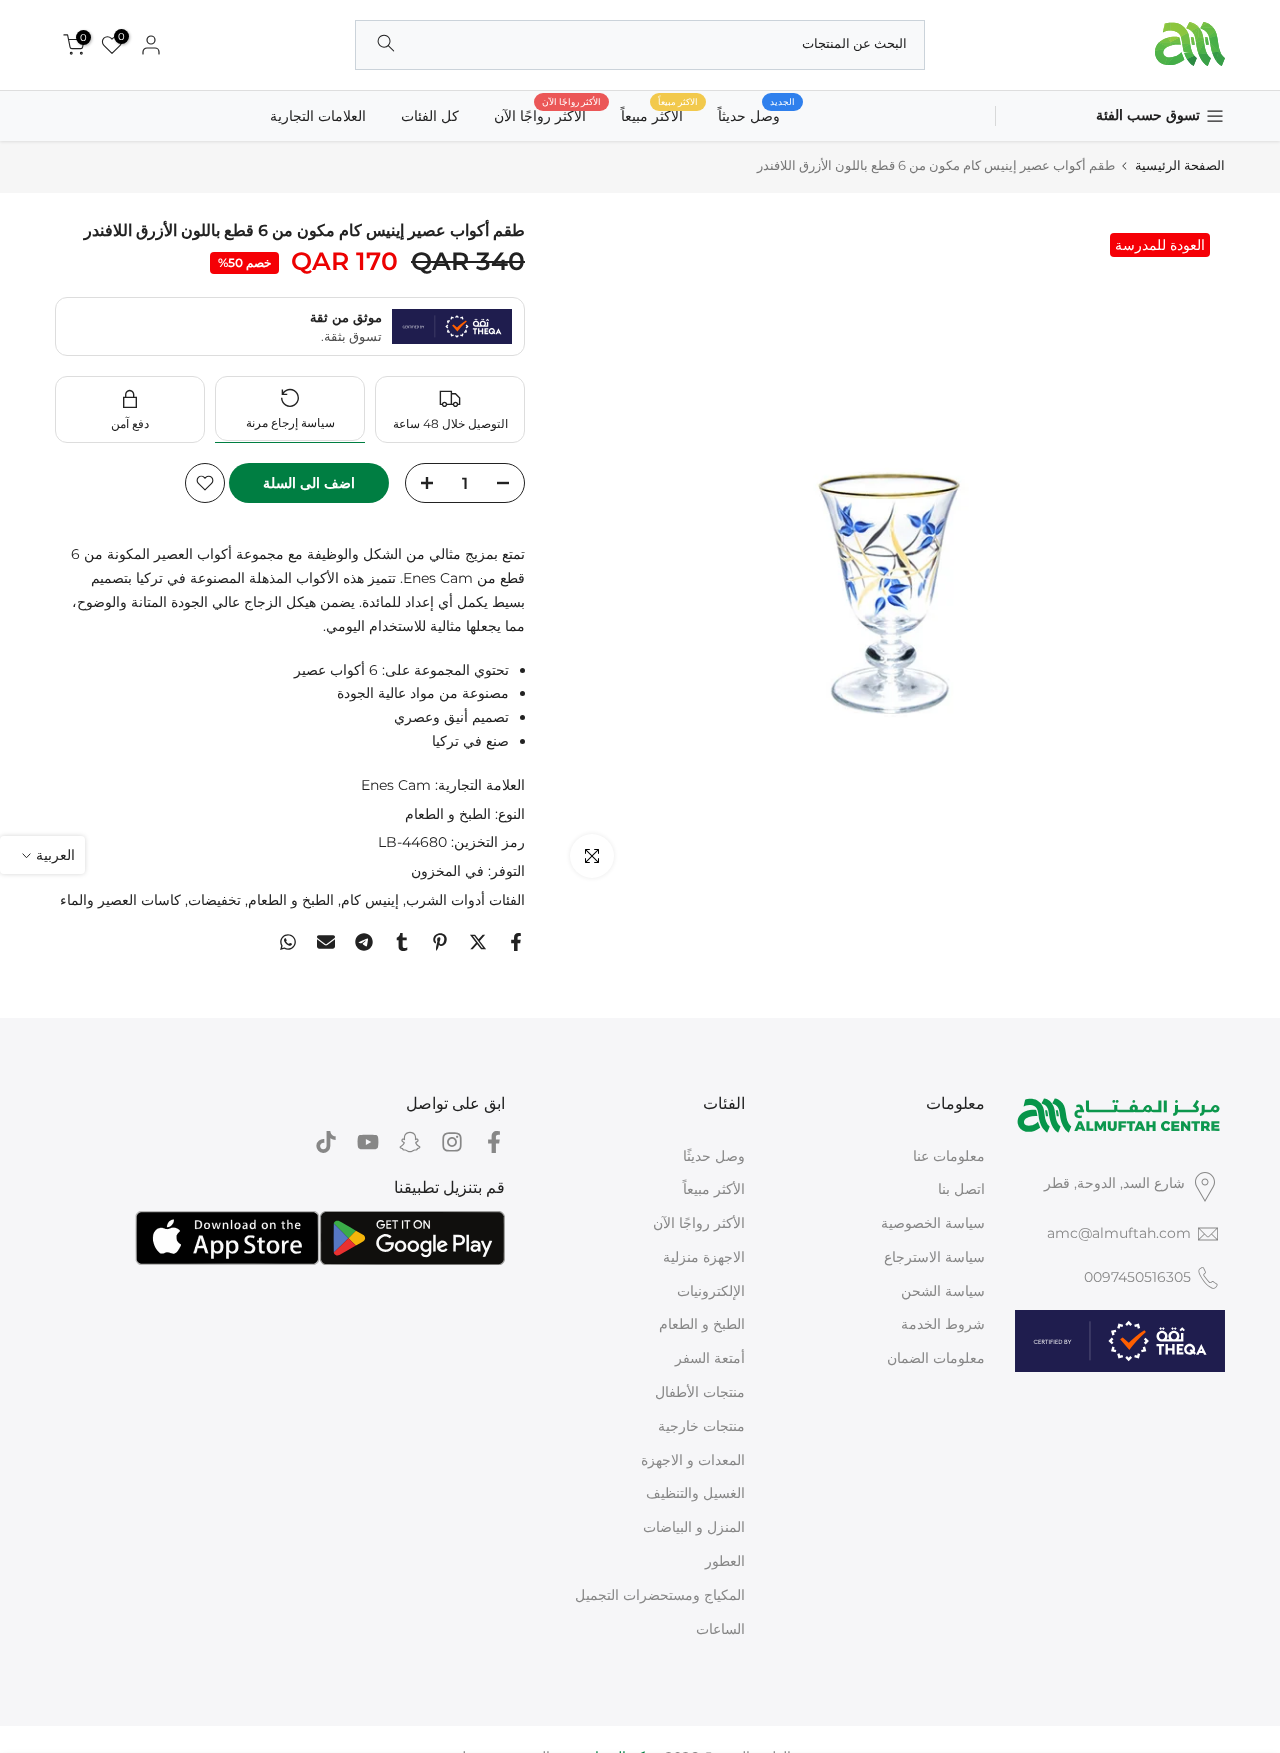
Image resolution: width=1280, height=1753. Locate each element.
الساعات (720, 1629)
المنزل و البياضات (694, 1527)
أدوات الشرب (445, 900)
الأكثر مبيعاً (714, 1189)
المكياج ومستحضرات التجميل (660, 1595)
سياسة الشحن (943, 1291)
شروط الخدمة (943, 1324)
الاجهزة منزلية (704, 1257)
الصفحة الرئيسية (1180, 165)
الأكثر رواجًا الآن (547, 114)
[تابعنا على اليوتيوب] (368, 1142)
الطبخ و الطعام (448, 814)
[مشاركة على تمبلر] (402, 942)
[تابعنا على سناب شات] (410, 1142)
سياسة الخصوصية (933, 1223)
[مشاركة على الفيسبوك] (516, 942)
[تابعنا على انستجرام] (452, 1142)
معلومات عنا (949, 1156)
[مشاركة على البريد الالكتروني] (326, 942)
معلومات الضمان (936, 1358)
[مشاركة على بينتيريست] (440, 942)
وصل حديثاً (756, 114)
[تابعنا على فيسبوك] (494, 1142)
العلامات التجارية (318, 116)
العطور (725, 1561)
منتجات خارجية (701, 1426)
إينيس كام (370, 900)
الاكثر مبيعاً (659, 114)
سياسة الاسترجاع (934, 1257)
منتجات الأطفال (700, 1392)
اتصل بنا (961, 1189)
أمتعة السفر (710, 1358)
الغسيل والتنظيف (695, 1493)
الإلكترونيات (711, 1291)
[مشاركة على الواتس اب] (288, 942)
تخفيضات (214, 900)
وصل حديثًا (714, 1156)
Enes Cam (396, 785)
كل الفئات (430, 116)
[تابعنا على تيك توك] (326, 1142)
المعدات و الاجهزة (693, 1460)
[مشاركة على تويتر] (478, 942)
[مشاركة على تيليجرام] (364, 942)
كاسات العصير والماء (120, 900)
